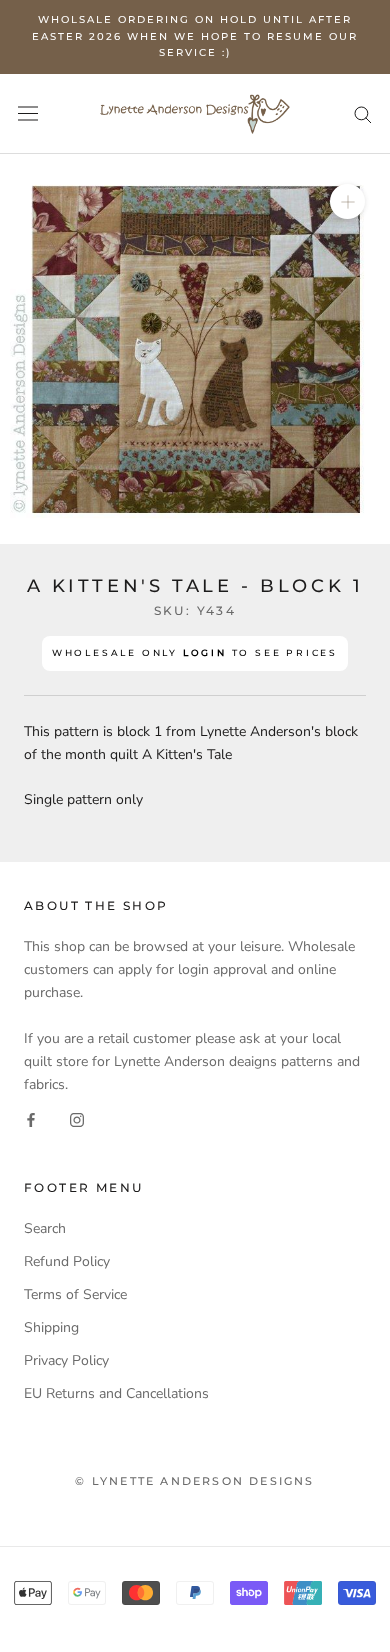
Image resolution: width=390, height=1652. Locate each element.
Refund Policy (67, 1261)
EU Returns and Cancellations (116, 1393)
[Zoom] (347, 200)
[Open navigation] (28, 113)
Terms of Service (75, 1294)
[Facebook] (31, 1118)
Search (45, 1228)
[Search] (363, 113)
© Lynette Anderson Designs (194, 1481)
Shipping (51, 1327)
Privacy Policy (66, 1360)
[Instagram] (77, 1118)
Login (205, 652)
